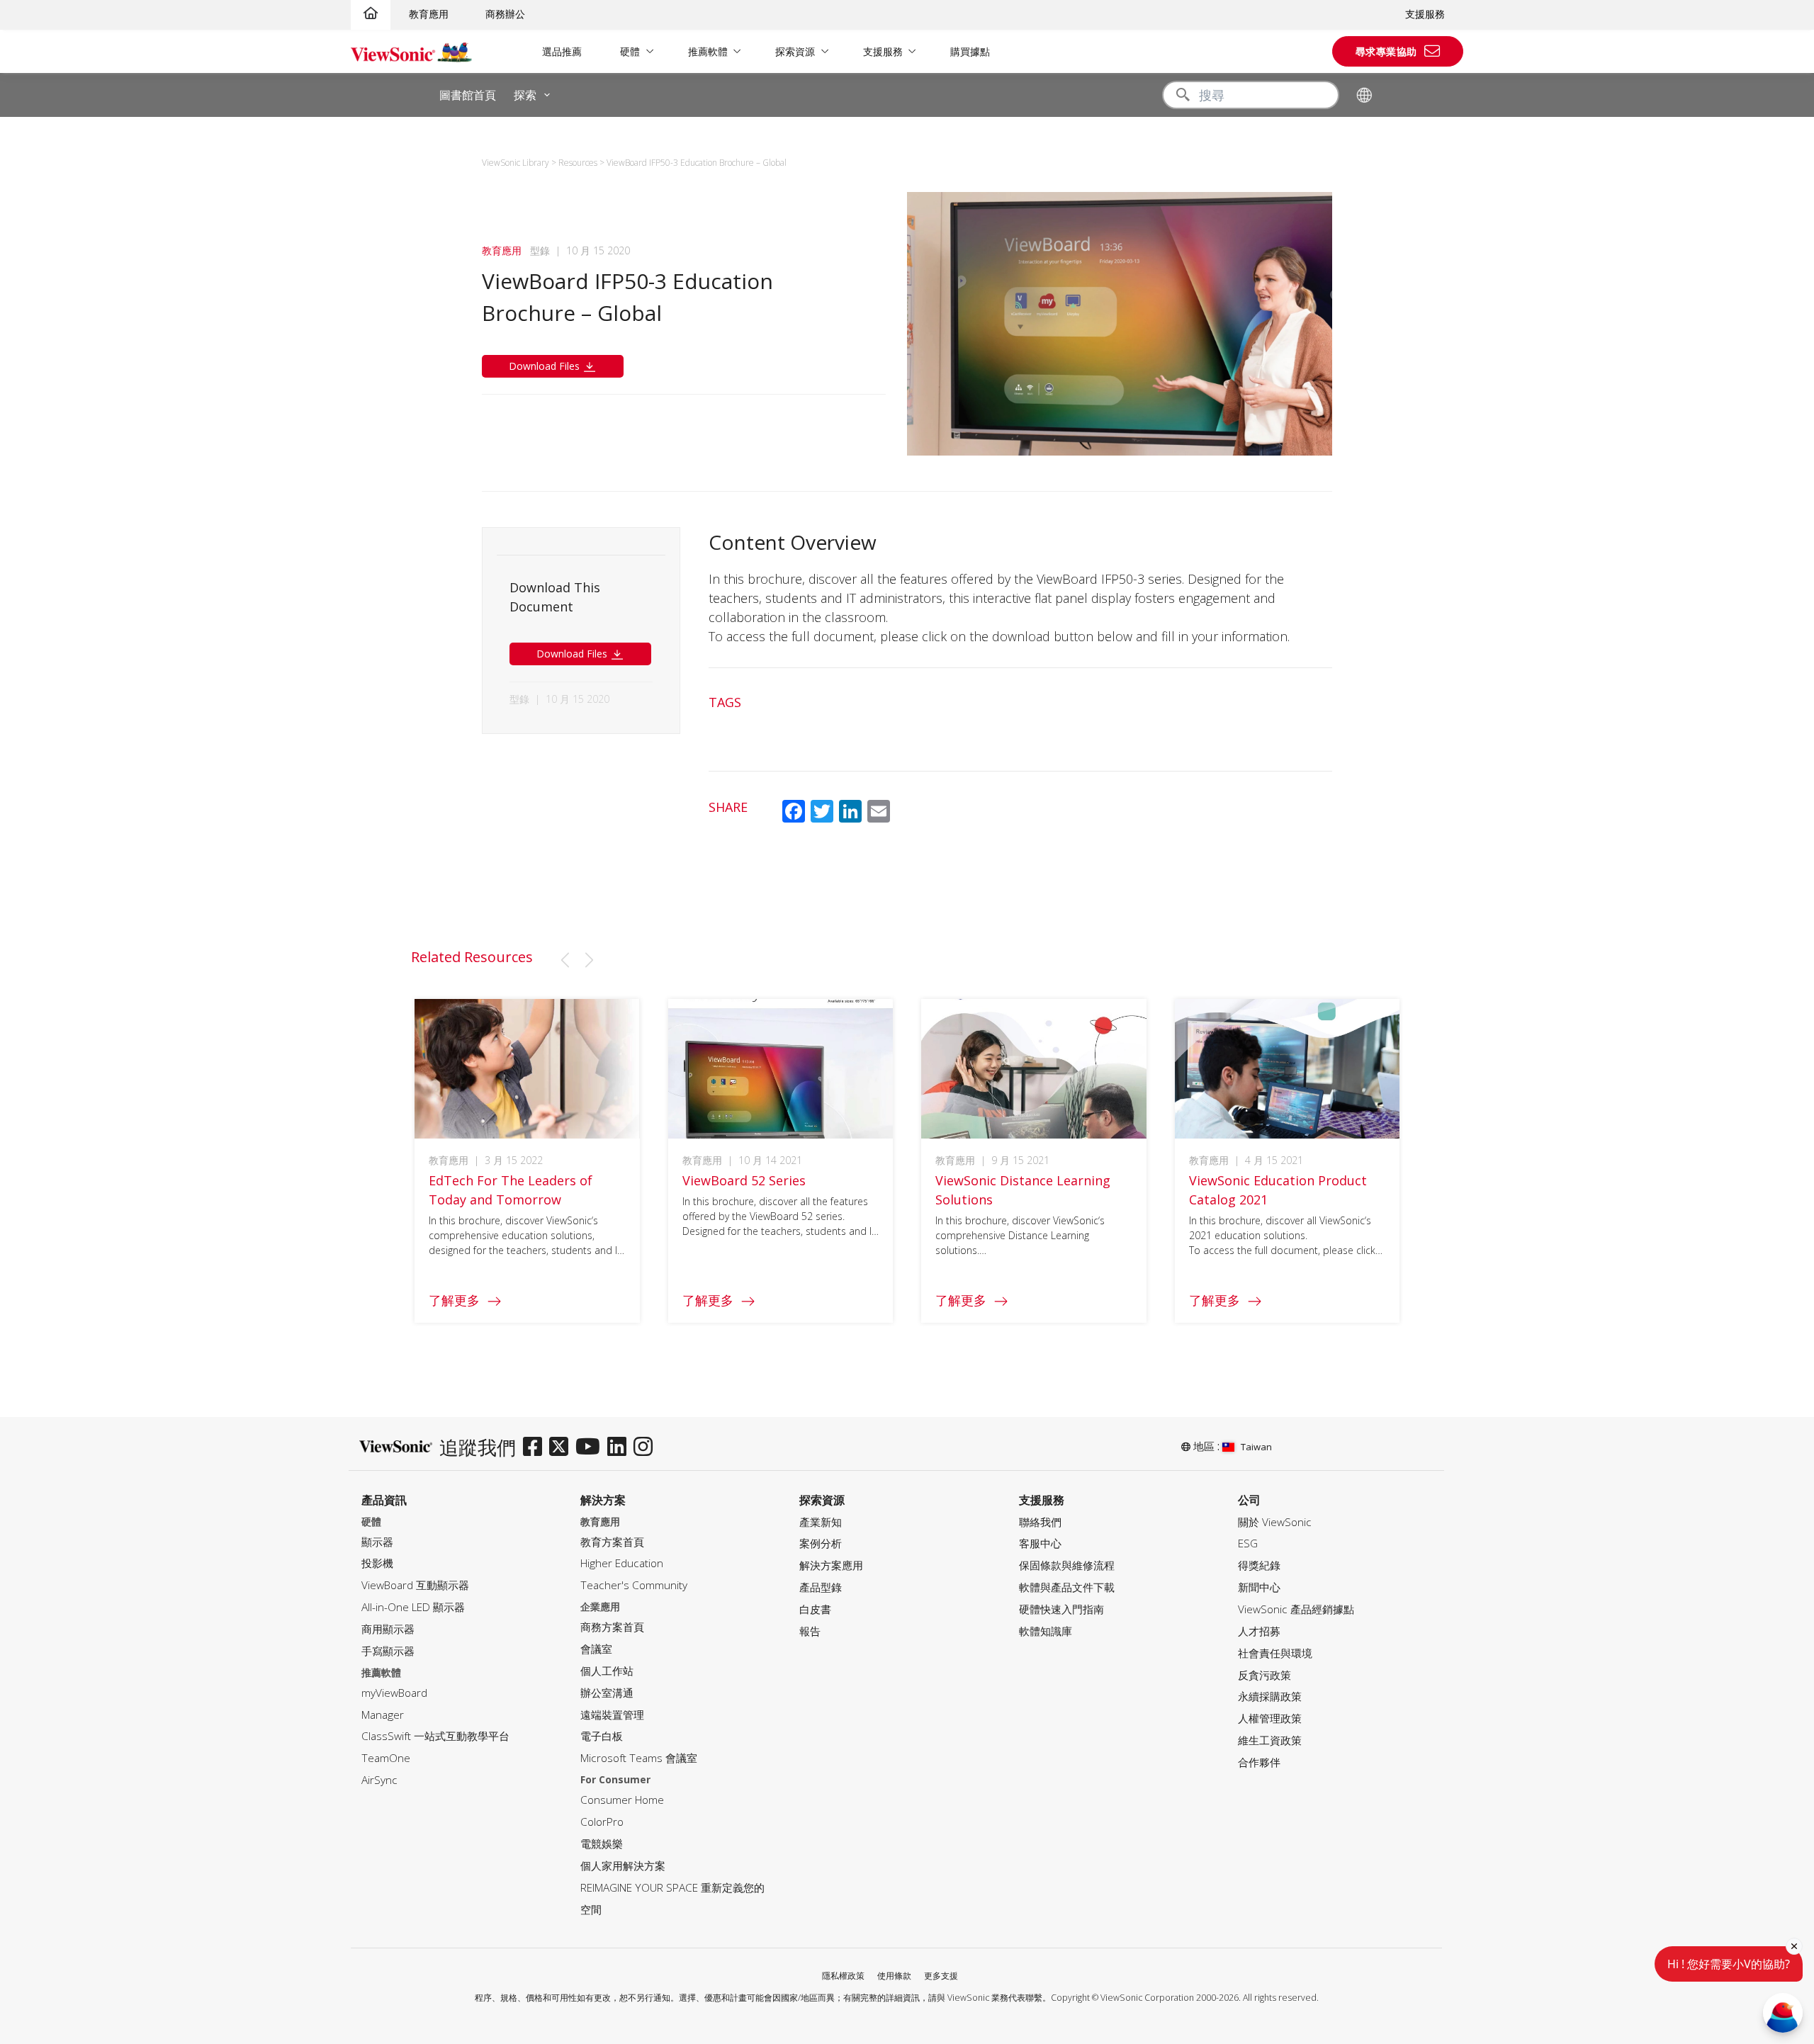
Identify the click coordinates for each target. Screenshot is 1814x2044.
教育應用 (429, 14)
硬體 (630, 51)
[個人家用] (371, 14)
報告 (810, 1631)
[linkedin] (620, 1447)
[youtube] (591, 1447)
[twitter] (562, 1447)
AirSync (379, 1780)
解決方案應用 (831, 1565)
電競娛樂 (602, 1844)
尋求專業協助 (1386, 51)
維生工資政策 (1270, 1740)
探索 (525, 95)
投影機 (377, 1563)
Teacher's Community (634, 1585)
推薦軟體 (708, 51)
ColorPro (602, 1822)
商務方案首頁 (612, 1627)
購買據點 (970, 51)
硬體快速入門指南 (1061, 1609)
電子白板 (602, 1736)
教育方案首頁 (612, 1542)
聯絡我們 (1040, 1522)
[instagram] (647, 1447)
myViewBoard (394, 1693)
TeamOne (386, 1758)
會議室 (596, 1649)
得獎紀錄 (1259, 1565)
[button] (565, 960)
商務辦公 (505, 14)
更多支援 (941, 1976)
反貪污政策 (1264, 1675)
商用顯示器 (388, 1629)
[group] (527, 1161)
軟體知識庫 (1046, 1631)
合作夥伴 (1259, 1762)
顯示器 (377, 1542)
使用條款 (894, 1976)
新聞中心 (1259, 1587)
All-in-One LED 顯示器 (413, 1607)
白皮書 (815, 1609)
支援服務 (1425, 14)
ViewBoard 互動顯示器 (415, 1585)
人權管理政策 (1270, 1718)
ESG (1248, 1543)
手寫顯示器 (388, 1651)
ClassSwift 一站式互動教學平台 (435, 1736)
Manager (383, 1715)
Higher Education (622, 1563)
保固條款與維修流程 (1067, 1565)
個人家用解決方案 (623, 1866)
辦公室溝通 (607, 1693)
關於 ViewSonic (1275, 1522)
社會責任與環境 (1275, 1653)
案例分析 (821, 1543)
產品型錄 (821, 1587)
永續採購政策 (1270, 1696)
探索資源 (795, 51)
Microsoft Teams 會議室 (639, 1758)
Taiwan (1256, 1447)
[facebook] (536, 1447)
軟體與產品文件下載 (1067, 1587)
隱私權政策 (843, 1976)
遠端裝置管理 (612, 1715)
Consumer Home (622, 1800)
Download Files (546, 366)
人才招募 (1259, 1631)
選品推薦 (562, 51)
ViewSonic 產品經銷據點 (1296, 1609)
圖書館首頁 (468, 95)
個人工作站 (607, 1671)
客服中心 (1040, 1543)
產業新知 (821, 1522)
